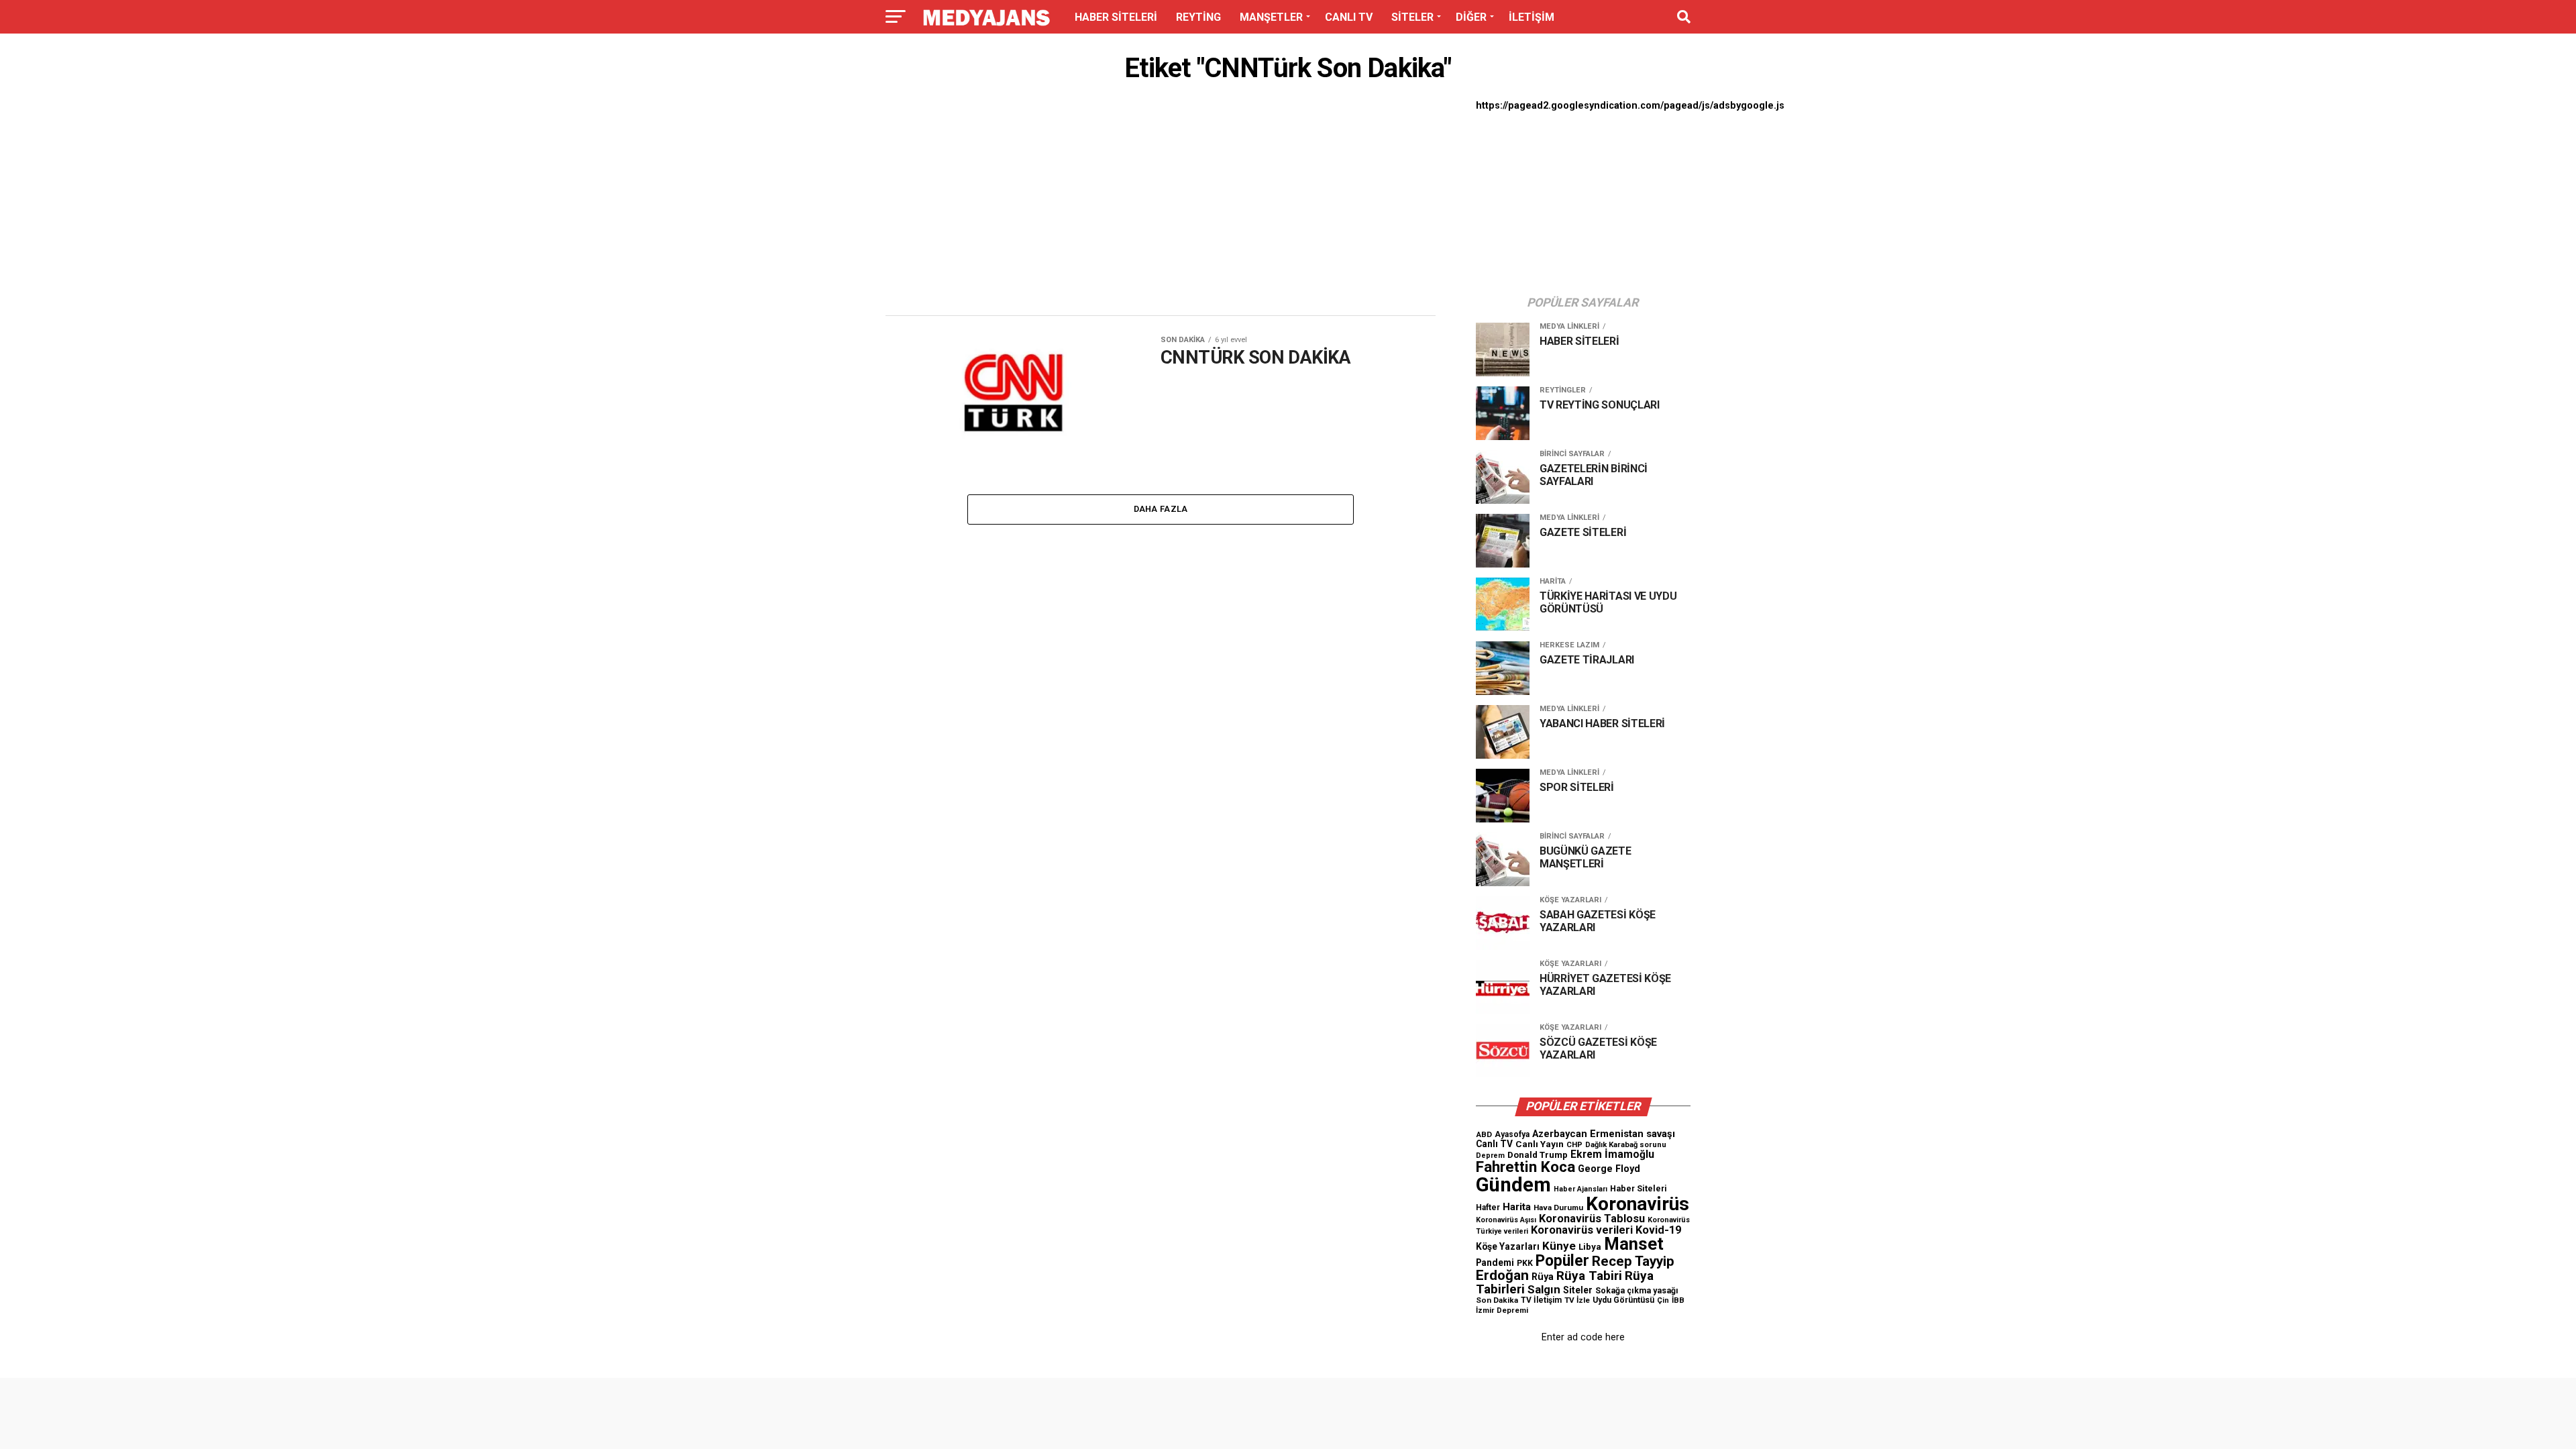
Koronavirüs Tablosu (1592, 1219)
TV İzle (1577, 1300)
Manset (1634, 1244)
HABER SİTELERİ (1116, 17)
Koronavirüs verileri (1582, 1230)
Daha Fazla (1161, 509)
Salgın (1544, 1289)
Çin (1663, 1300)
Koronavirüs (1638, 1204)
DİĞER (1471, 17)
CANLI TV (1349, 17)
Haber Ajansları (1580, 1189)
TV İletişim (1541, 1300)
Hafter (1488, 1207)
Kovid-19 (1658, 1230)
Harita (1517, 1207)
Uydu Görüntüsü (1623, 1300)
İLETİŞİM (1532, 17)
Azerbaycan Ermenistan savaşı (1604, 1134)
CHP (1574, 1144)
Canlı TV (1494, 1144)
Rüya (1543, 1277)
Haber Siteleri (1639, 1188)
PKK (1525, 1263)
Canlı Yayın (1540, 1144)
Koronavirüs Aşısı (1506, 1220)
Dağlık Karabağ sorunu (1626, 1145)
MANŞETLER (1271, 17)
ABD (1484, 1134)
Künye (1559, 1246)
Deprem (1490, 1156)
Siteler (1578, 1290)
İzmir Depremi (1502, 1310)
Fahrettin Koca (1525, 1167)
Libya (1590, 1247)
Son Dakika (1497, 1300)
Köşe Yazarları (1508, 1246)
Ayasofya (1512, 1134)
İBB (1678, 1300)
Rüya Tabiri (1589, 1276)
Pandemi (1495, 1263)
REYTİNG (1198, 17)
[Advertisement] (1161, 203)
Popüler (1562, 1261)
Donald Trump (1538, 1155)
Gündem (1513, 1185)
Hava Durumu (1558, 1207)
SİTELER (1412, 17)
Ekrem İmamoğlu (1612, 1154)
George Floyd (1609, 1169)
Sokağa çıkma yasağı (1637, 1291)
